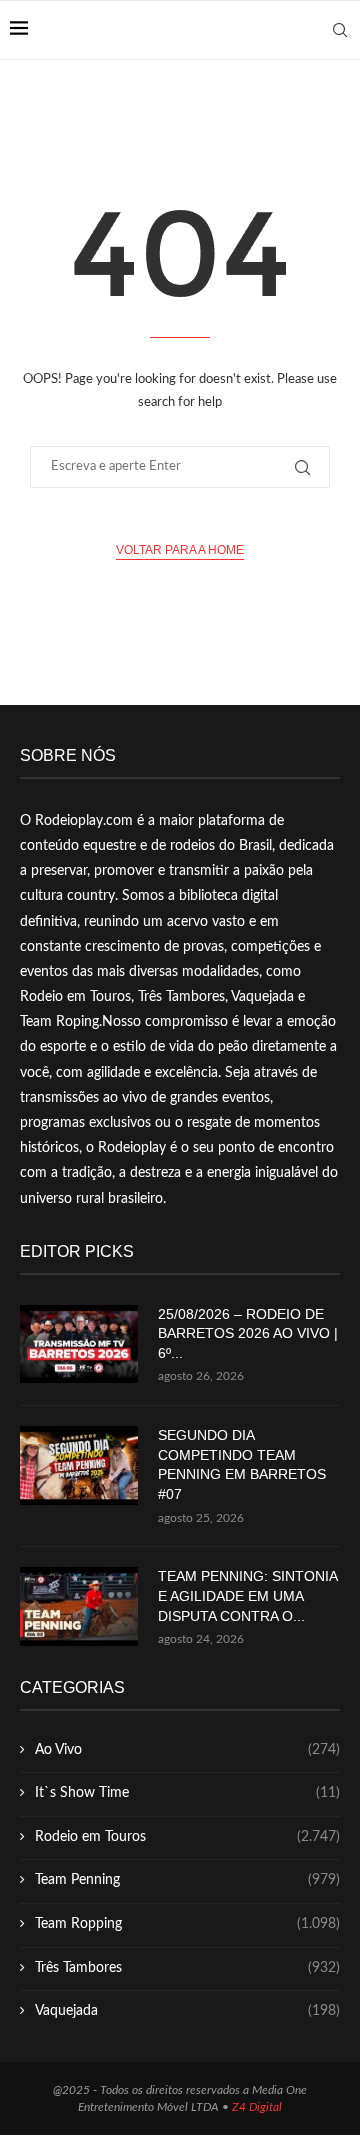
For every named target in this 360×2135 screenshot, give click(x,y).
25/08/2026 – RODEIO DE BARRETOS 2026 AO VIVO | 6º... (248, 1333)
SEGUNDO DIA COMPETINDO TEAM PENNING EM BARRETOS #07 (242, 1464)
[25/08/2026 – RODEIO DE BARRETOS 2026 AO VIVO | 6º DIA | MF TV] (79, 1344)
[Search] (340, 30)
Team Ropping (187, 1924)
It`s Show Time (187, 1793)
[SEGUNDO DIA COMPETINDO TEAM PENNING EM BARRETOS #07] (79, 1465)
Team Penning (187, 1880)
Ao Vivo (187, 1750)
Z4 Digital (257, 2107)
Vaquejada (187, 2011)
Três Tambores (187, 1968)
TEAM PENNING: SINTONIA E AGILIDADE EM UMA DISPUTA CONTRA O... (247, 1595)
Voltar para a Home (180, 550)
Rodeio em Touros (187, 1837)
